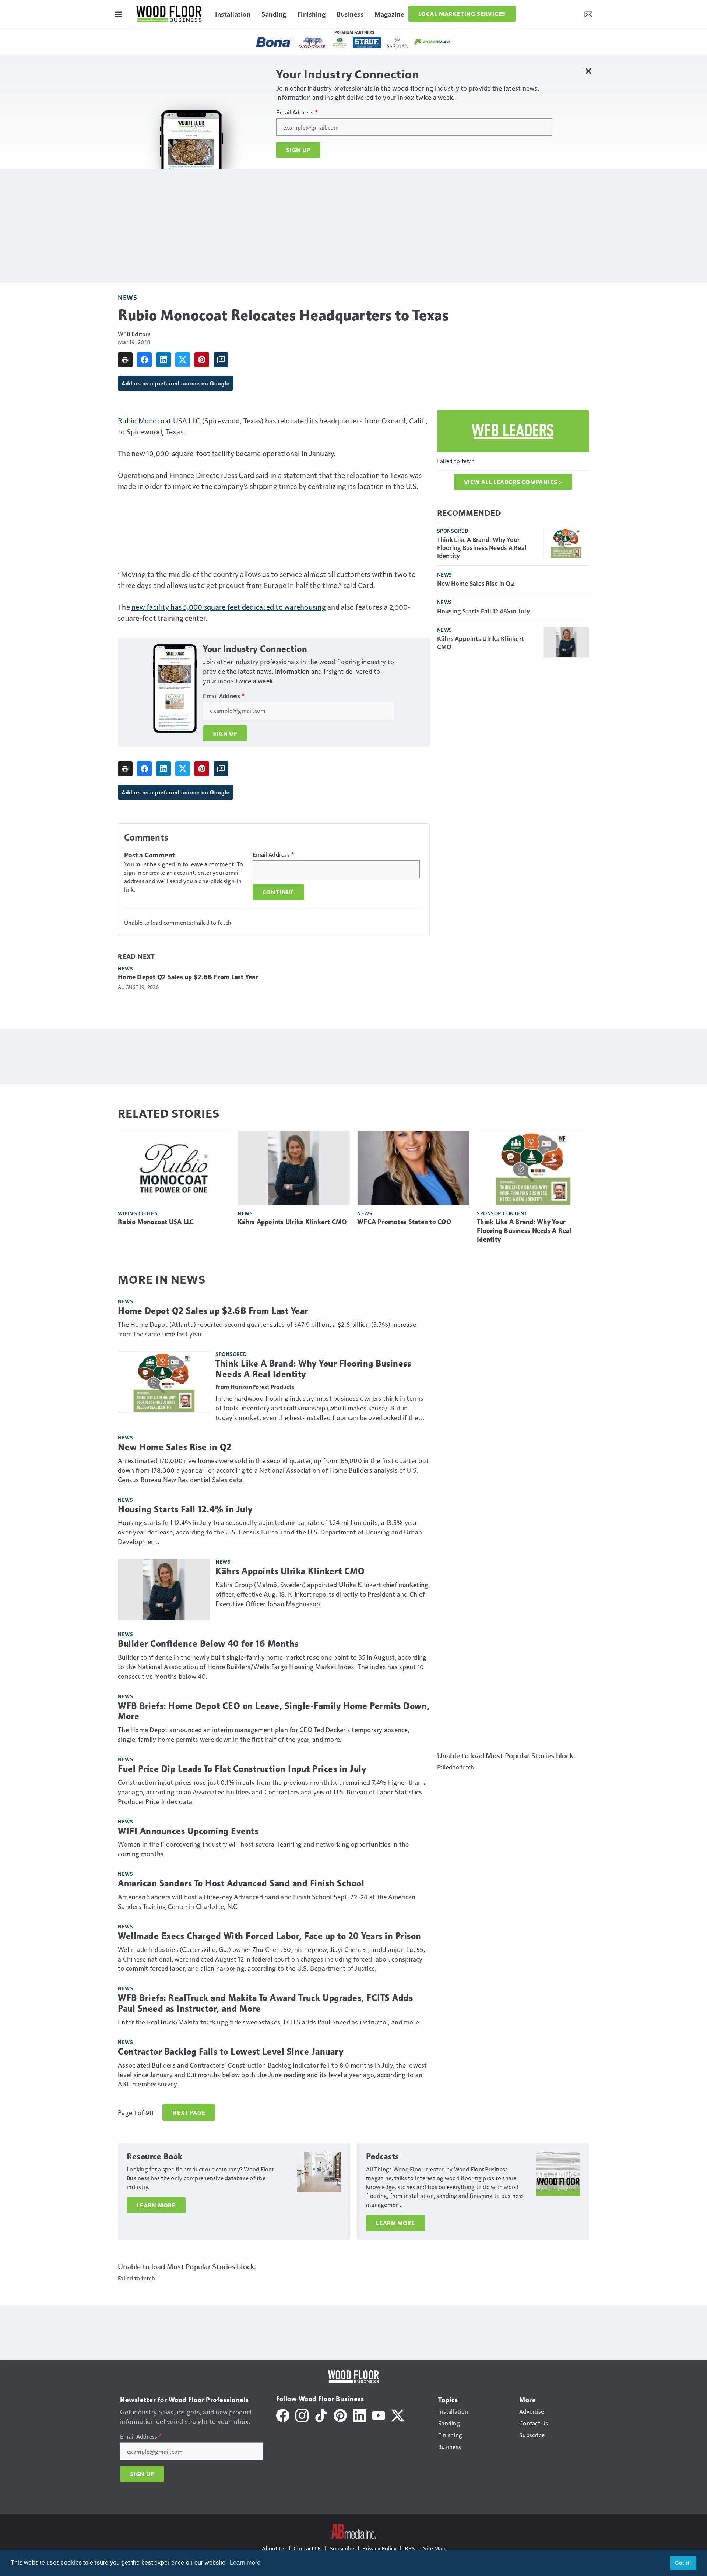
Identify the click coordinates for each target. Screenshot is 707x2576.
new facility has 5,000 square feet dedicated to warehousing (229, 607)
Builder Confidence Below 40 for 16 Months (208, 1644)
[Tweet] (183, 360)
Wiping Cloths (138, 1213)
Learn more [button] (245, 2563)
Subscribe (342, 2548)
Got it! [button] (683, 2563)
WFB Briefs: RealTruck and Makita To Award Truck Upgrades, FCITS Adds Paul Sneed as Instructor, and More (265, 2003)
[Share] (144, 360)
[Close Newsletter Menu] (588, 71)
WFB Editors (134, 334)
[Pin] (202, 360)
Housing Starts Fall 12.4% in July (483, 611)
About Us (274, 2548)
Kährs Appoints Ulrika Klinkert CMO (481, 642)
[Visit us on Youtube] (379, 2415)
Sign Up (298, 150)
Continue (278, 892)
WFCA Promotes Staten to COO (404, 1222)
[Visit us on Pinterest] (340, 2415)
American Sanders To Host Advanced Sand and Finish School (241, 1883)
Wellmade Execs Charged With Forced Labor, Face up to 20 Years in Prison (270, 1936)
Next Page (189, 2112)
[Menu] (119, 14)
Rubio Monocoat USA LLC (159, 420)
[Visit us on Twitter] (398, 2415)
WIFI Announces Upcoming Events (188, 1831)
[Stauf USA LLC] (367, 43)
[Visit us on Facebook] (283, 2415)
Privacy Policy (379, 2548)
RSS (410, 2548)
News (127, 297)
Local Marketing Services (462, 14)
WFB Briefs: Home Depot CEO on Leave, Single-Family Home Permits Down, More (274, 1711)
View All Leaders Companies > (513, 482)
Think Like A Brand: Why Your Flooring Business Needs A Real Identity (482, 547)
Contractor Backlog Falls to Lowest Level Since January (231, 2052)
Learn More (156, 2205)
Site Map (434, 2548)
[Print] (125, 360)
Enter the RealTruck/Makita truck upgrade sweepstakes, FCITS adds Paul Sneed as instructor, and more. (269, 2022)
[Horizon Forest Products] (340, 43)
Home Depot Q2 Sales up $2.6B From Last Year (188, 977)
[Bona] (275, 42)
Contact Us (307, 2548)
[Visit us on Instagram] (302, 2415)
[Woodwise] (313, 43)
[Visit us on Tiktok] (321, 2415)
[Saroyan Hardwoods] (398, 43)
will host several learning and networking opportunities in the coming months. (263, 1849)
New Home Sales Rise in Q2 (476, 583)
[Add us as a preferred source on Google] (221, 360)
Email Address (297, 112)
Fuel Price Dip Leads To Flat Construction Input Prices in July (242, 1769)
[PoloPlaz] (433, 42)
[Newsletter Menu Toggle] (588, 14)
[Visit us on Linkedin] (359, 2415)
